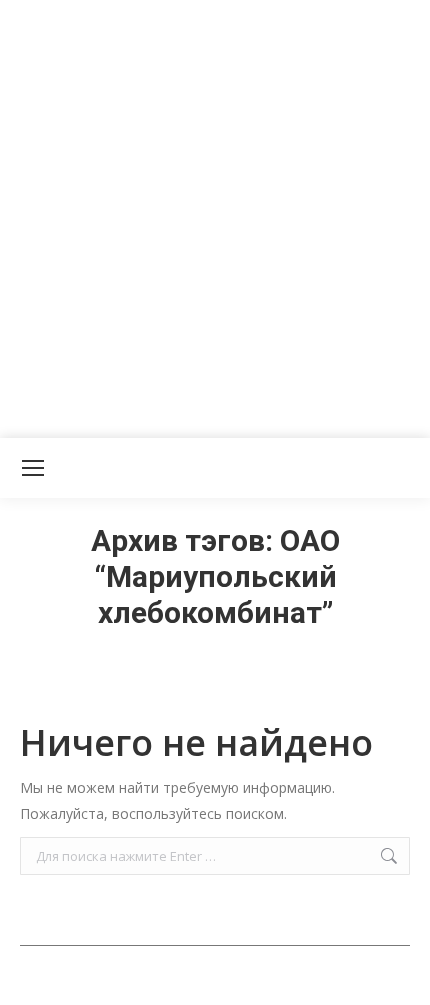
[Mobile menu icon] (33, 468)
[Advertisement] (215, 215)
